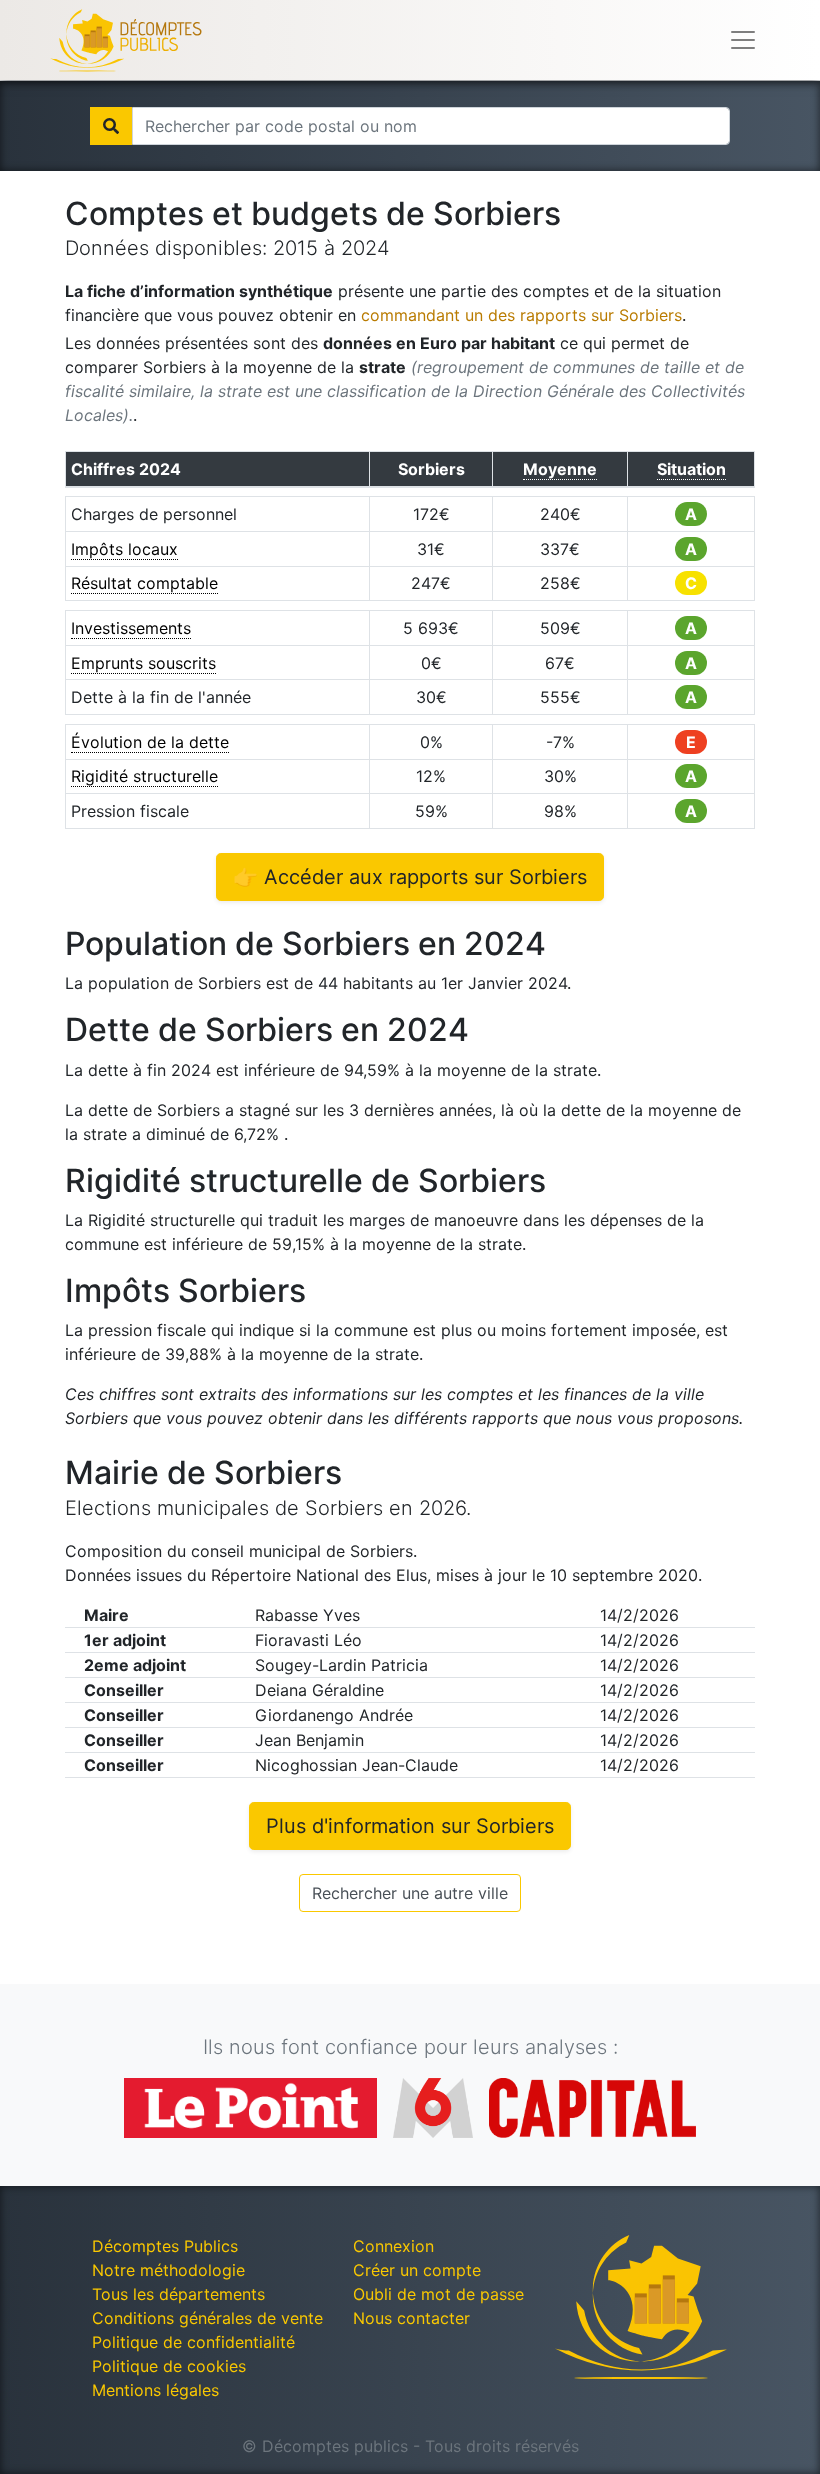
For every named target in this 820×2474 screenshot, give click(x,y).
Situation (691, 469)
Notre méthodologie (168, 2270)
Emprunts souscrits (143, 663)
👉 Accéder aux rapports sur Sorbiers (410, 877)
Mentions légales (155, 2390)
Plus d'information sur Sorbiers (410, 1826)
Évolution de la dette (150, 742)
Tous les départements (178, 2294)
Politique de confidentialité (193, 2342)
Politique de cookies (169, 2366)
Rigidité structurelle (144, 776)
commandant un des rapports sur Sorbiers (521, 315)
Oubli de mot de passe (438, 2294)
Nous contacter (411, 2318)
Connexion (393, 2246)
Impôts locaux (124, 549)
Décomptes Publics (165, 2246)
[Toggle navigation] (743, 40)
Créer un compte (417, 2270)
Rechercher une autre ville (410, 1893)
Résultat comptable (144, 583)
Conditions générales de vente (207, 2318)
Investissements (131, 628)
